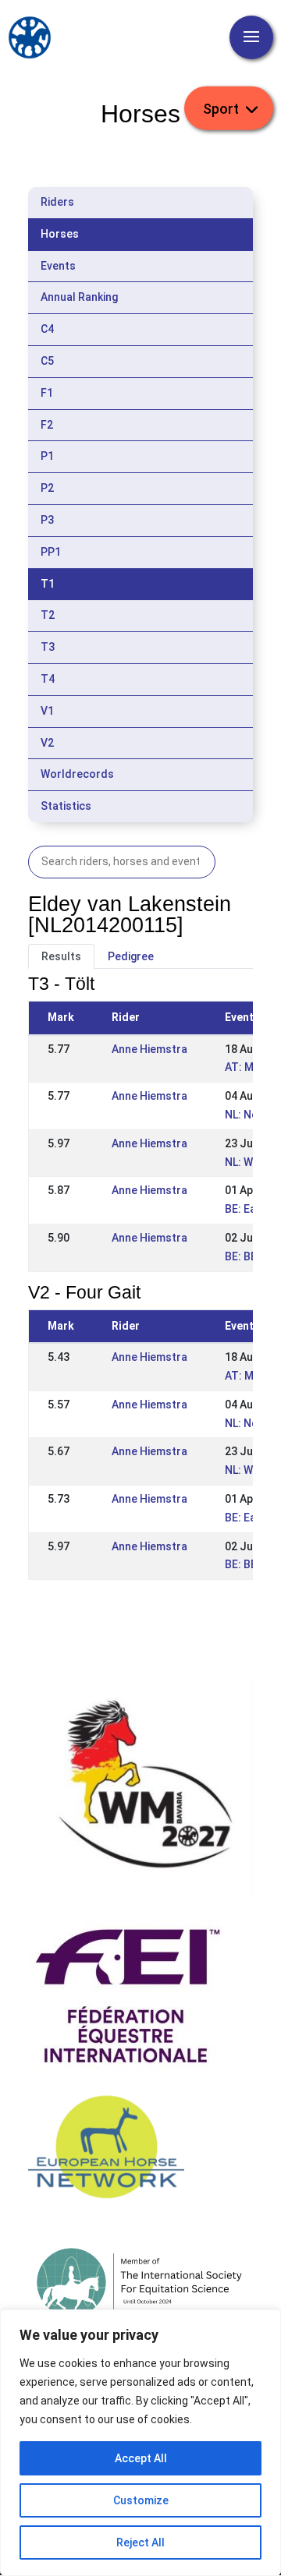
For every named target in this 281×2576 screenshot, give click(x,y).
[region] (140, 2443)
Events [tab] (58, 266)
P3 (47, 520)
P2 (47, 488)
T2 (48, 615)
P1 (47, 456)
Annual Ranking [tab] (79, 297)
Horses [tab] (60, 234)
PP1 (51, 552)
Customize (141, 2500)
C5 (47, 361)
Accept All (141, 2458)
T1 (48, 584)
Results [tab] (61, 956)
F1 (47, 393)
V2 (47, 743)
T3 (48, 647)
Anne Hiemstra (149, 1049)
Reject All (140, 2542)
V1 (47, 711)
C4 (47, 329)
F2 (47, 425)
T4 (48, 679)
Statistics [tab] (66, 806)
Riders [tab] (57, 202)
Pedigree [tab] (131, 956)
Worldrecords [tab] (77, 774)
